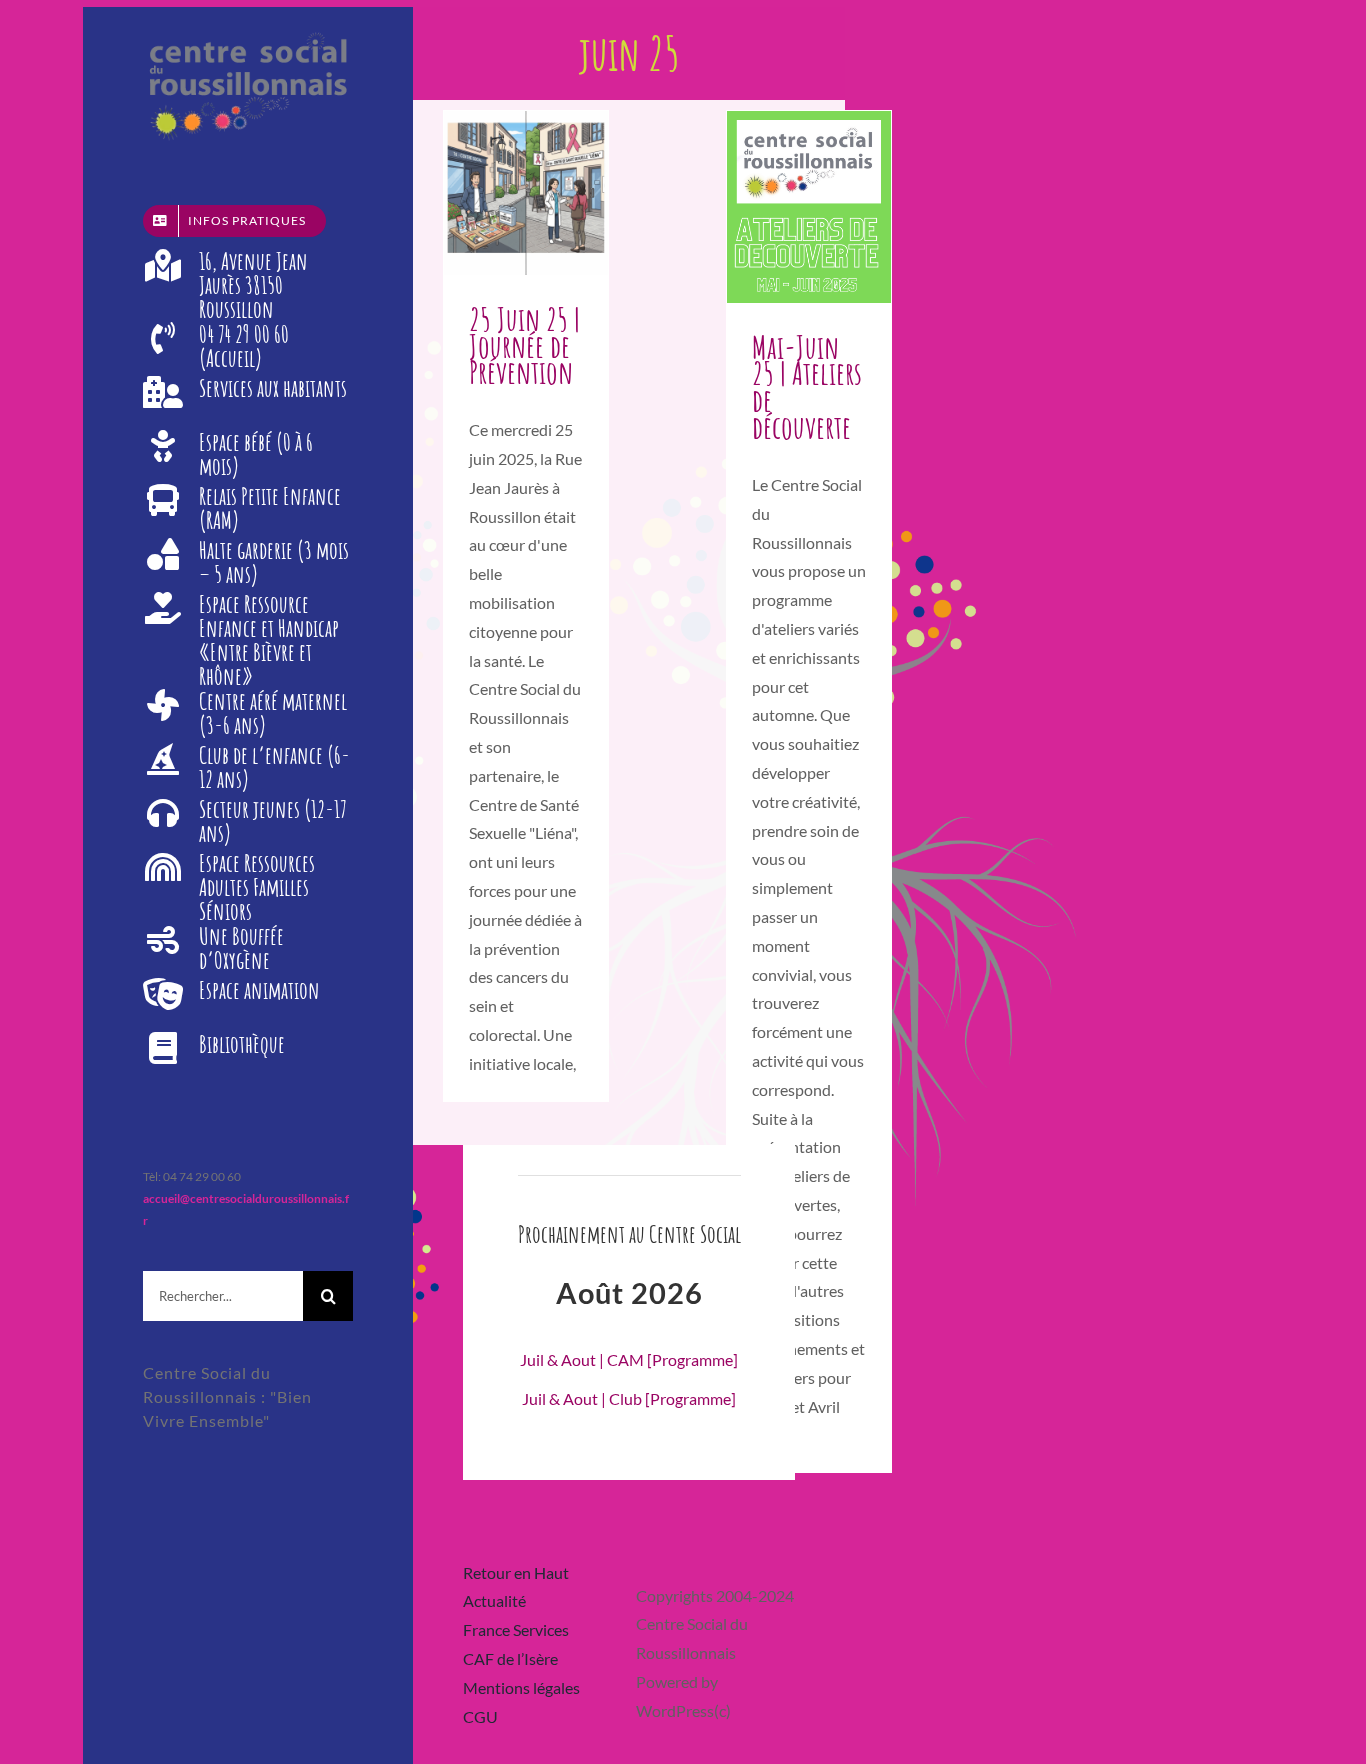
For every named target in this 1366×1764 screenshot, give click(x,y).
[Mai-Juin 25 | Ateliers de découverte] (809, 207)
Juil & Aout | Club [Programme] (629, 1398)
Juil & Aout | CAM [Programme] (629, 1359)
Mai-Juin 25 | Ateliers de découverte (807, 387)
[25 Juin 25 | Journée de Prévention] (526, 193)
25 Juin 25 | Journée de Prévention (524, 345)
